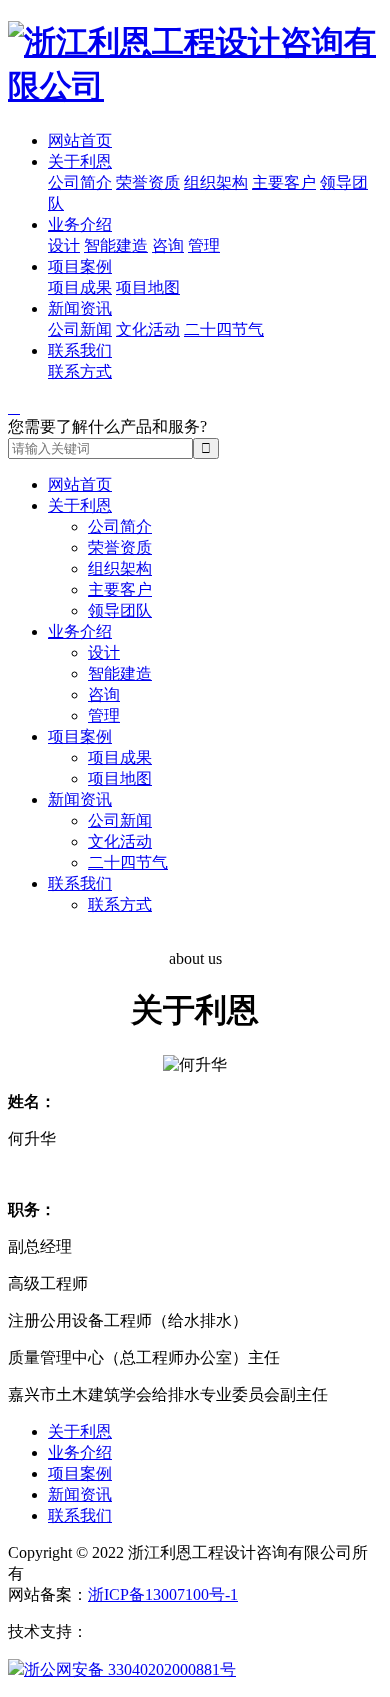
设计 (64, 245)
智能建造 (116, 245)
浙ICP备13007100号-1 (163, 1594)
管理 (204, 245)
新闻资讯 (80, 308)
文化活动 (148, 329)
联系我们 (80, 350)
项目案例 (80, 266)
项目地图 (148, 287)
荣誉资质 (148, 182)
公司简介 (80, 182)
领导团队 (120, 610)
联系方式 (80, 371)
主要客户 (284, 182)
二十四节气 (224, 329)
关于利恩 (80, 161)
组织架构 (216, 182)
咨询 (168, 245)
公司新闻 (80, 329)
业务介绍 (80, 224)
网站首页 (80, 140)
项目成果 (80, 287)
